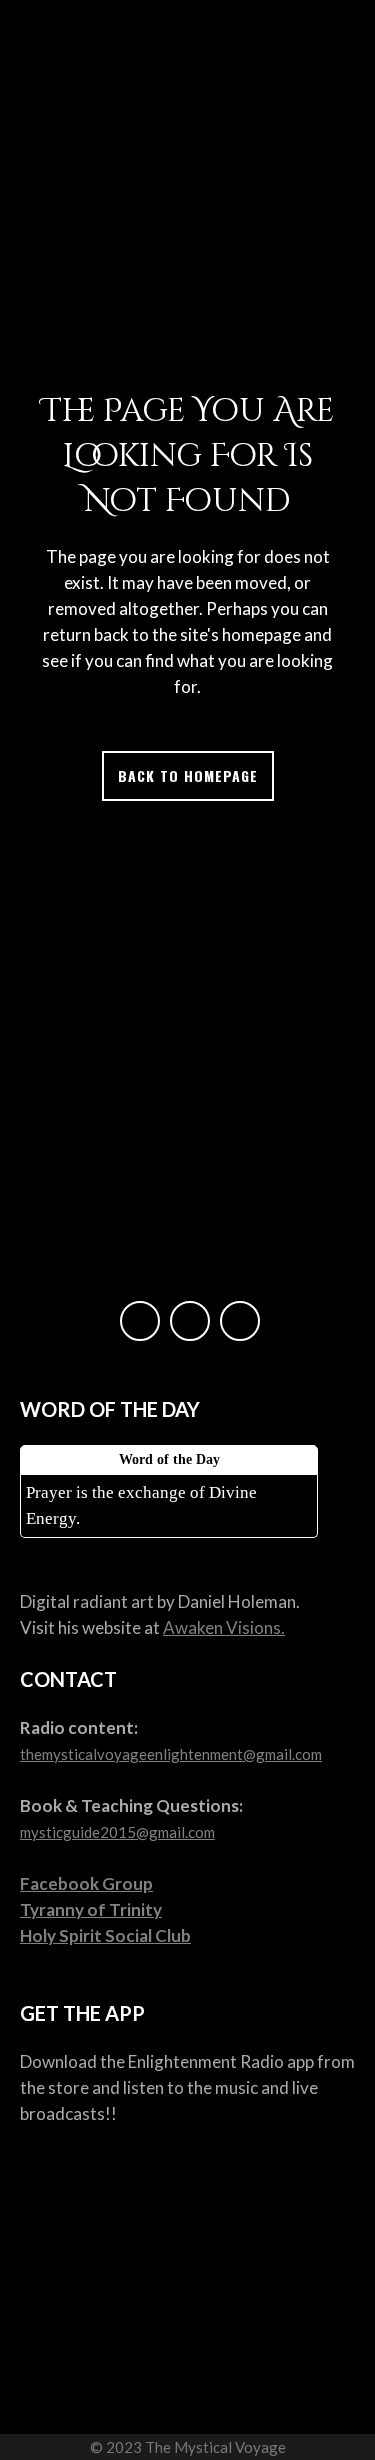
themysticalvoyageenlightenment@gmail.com (171, 1754)
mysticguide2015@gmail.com (117, 1832)
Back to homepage (188, 775)
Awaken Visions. (224, 1627)
